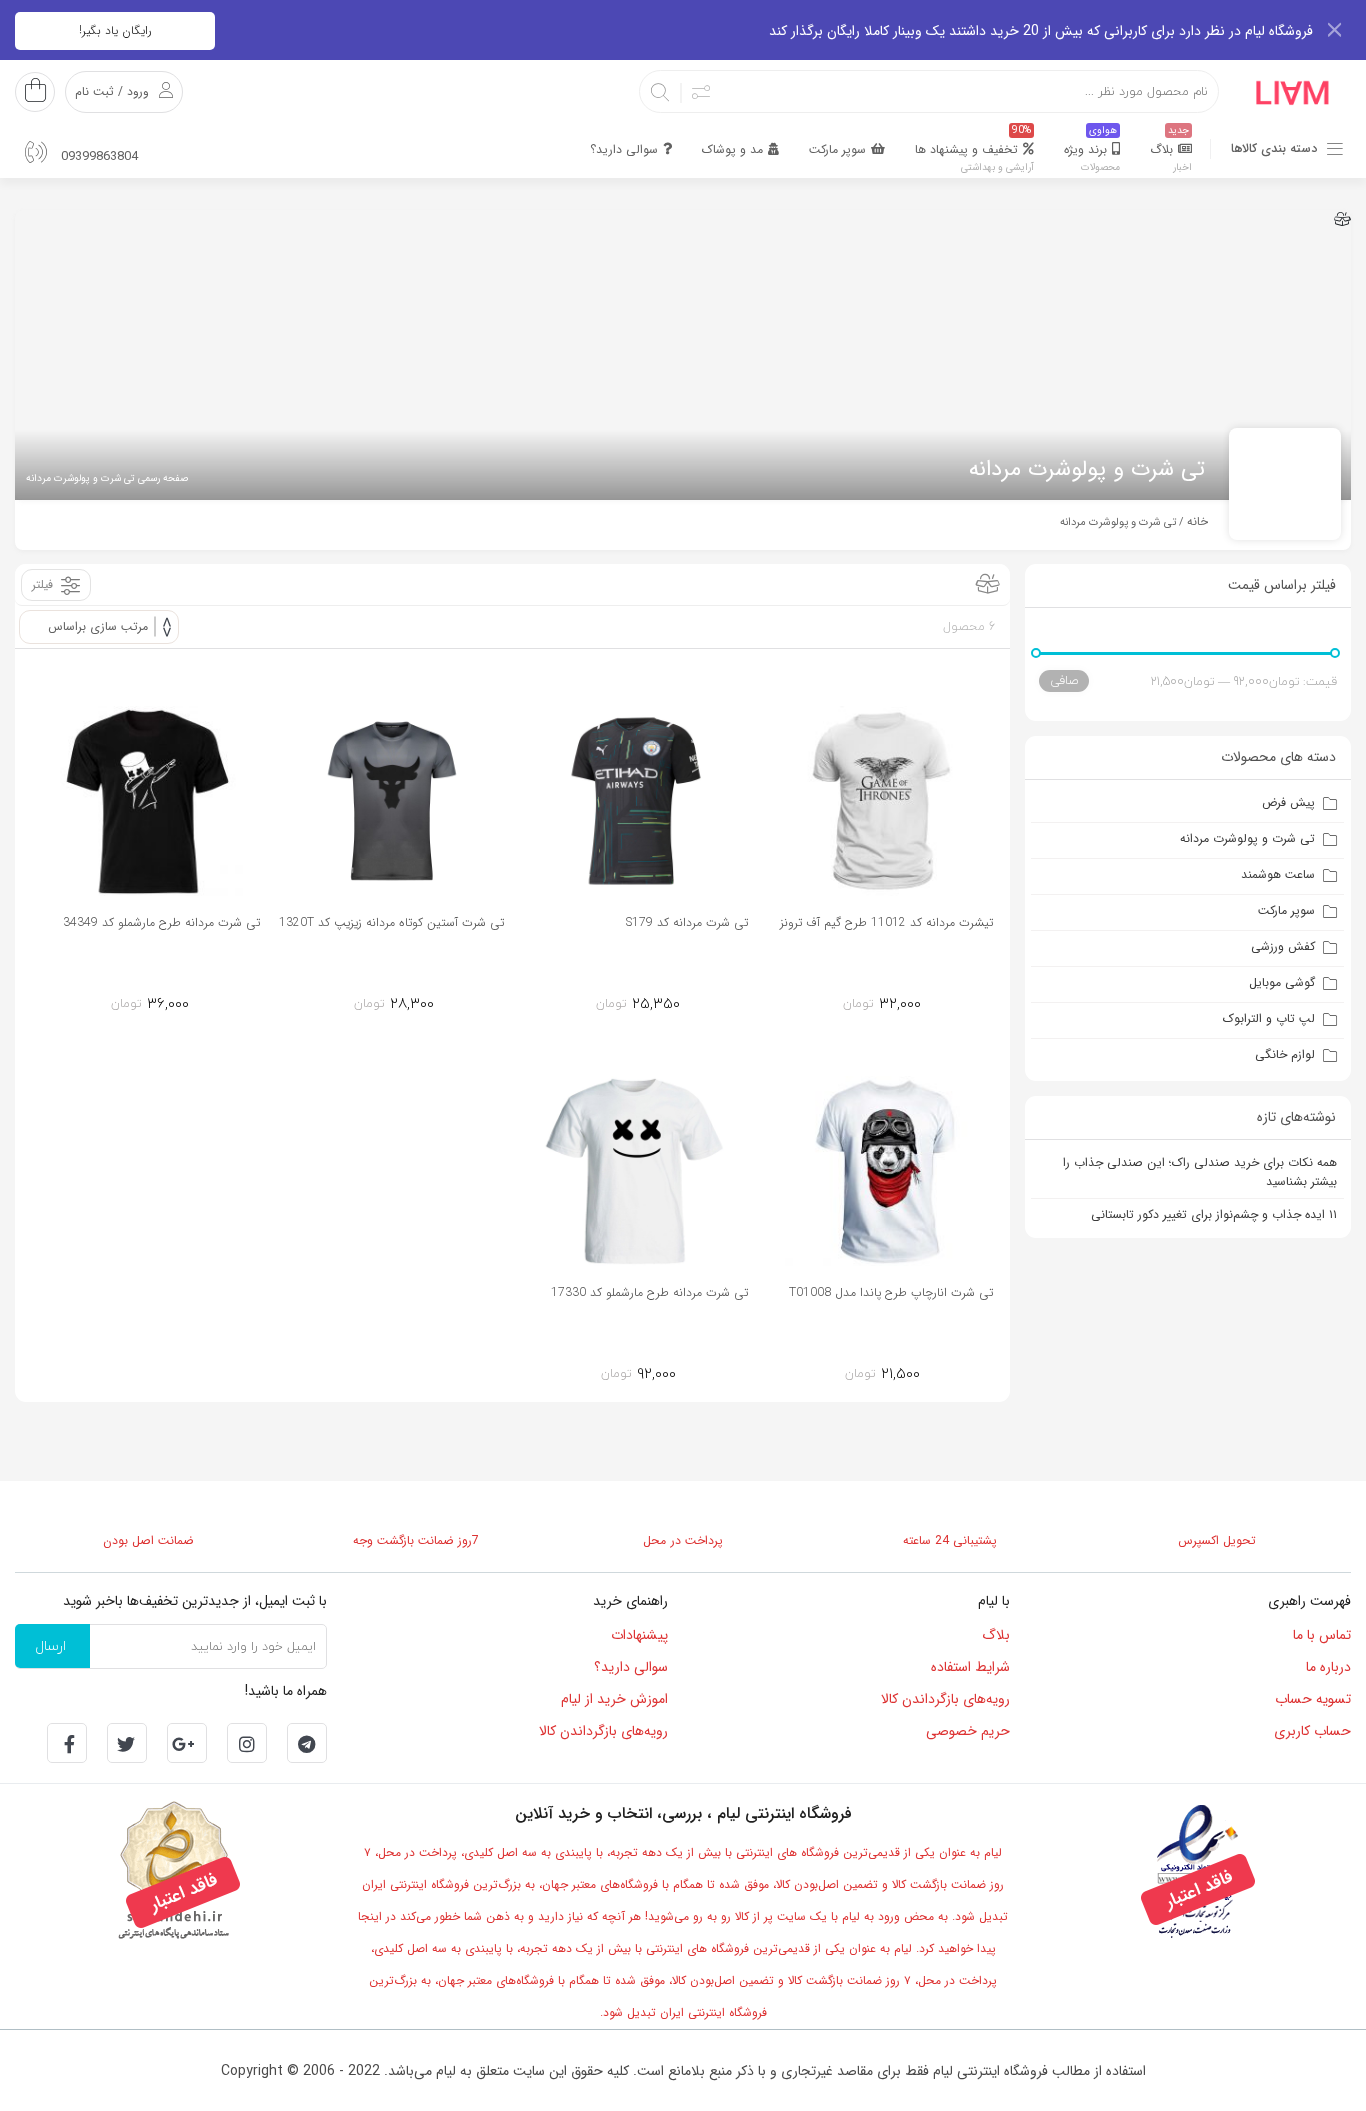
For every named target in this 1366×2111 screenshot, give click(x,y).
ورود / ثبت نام (112, 91)
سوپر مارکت (1286, 910)
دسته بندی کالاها (1274, 149)
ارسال (50, 1645)
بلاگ (996, 1635)
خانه (1197, 521)
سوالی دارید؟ (631, 1667)
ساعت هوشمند (1278, 874)
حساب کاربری (1312, 1731)
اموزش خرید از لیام (614, 1699)
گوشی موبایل (1282, 982)
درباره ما (1328, 1667)
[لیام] (1293, 91)
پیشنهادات (639, 1635)
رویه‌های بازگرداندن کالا (945, 1699)
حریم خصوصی (968, 1731)
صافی (1064, 680)
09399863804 (97, 156)
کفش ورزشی (1283, 946)
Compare (845, 1001)
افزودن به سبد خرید (917, 1000)
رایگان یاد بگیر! (115, 30)
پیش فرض (1288, 802)
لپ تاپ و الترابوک (1269, 1018)
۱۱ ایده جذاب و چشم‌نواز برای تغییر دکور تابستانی (1214, 1214)
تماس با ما (1322, 1635)
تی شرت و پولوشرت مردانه (1247, 838)
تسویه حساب (1313, 1699)
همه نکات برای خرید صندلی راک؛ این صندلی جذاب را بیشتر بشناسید (1200, 1171)
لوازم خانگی (1285, 1054)
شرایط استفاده (970, 1667)
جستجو (661, 92)
